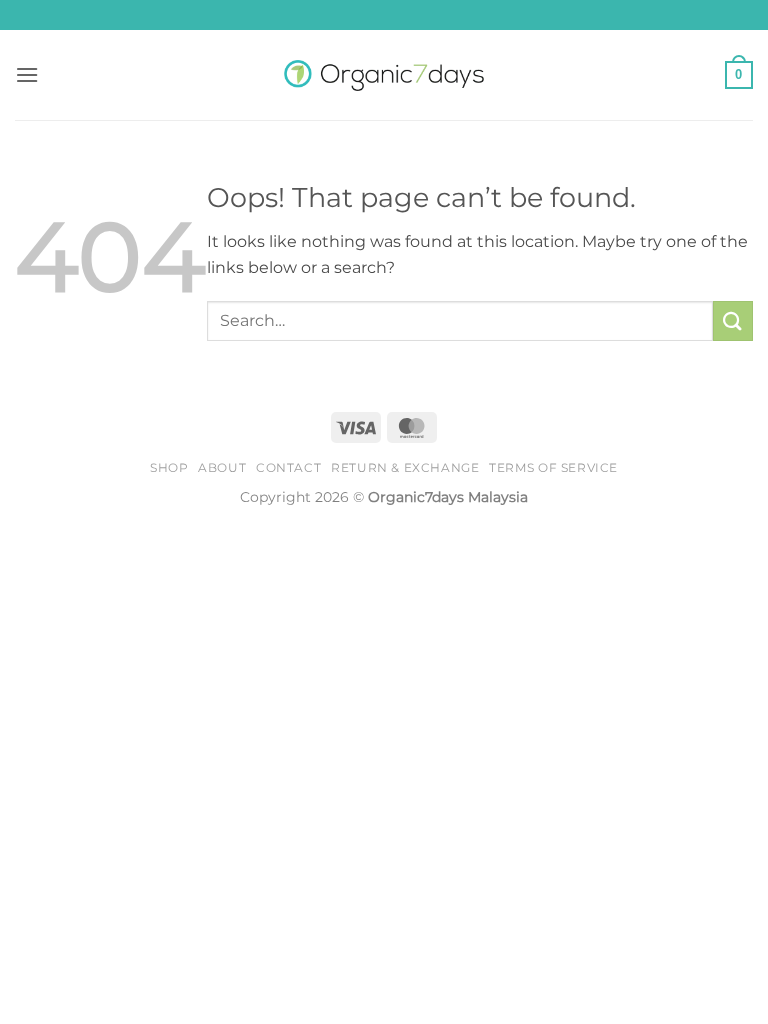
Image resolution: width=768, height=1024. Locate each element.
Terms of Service (553, 467)
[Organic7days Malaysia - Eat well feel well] (384, 75)
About (222, 467)
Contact (288, 467)
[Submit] (733, 320)
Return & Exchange (405, 467)
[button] (27, 74)
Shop (169, 467)
